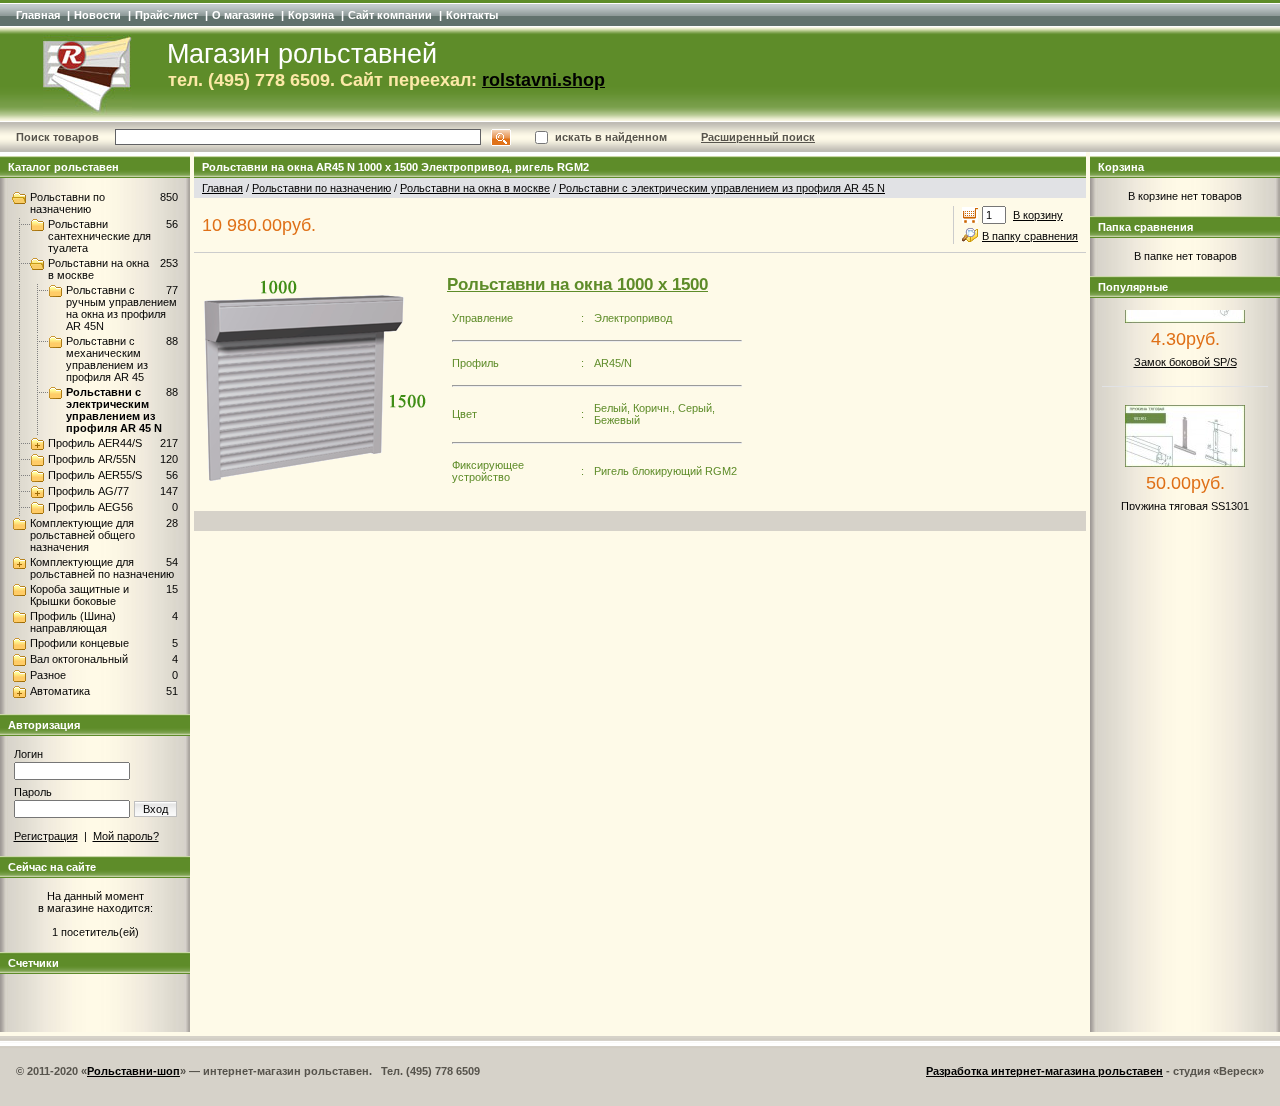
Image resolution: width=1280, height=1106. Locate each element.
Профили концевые (79, 643)
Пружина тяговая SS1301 (1185, 498)
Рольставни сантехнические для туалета (99, 236)
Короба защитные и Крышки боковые (79, 595)
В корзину (1038, 215)
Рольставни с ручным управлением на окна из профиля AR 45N (121, 308)
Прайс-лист (166, 15)
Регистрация (46, 836)
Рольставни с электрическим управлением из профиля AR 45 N (114, 410)
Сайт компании (390, 15)
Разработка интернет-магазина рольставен (1044, 1071)
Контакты (472, 15)
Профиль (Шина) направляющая (73, 622)
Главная (38, 15)
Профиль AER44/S (95, 443)
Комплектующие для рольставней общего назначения (82, 535)
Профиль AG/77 (88, 491)
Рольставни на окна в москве (475, 188)
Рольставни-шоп (133, 1071)
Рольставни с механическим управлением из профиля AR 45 (107, 359)
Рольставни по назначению (67, 203)
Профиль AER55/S (95, 475)
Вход (155, 809)
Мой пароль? (126, 836)
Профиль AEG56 (90, 507)
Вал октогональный (79, 659)
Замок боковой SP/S (1185, 354)
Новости (97, 15)
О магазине (243, 15)
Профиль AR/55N (92, 459)
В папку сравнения (1030, 236)
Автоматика (60, 691)
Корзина (311, 15)
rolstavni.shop (543, 80)
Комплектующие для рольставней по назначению (102, 568)
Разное (48, 675)
